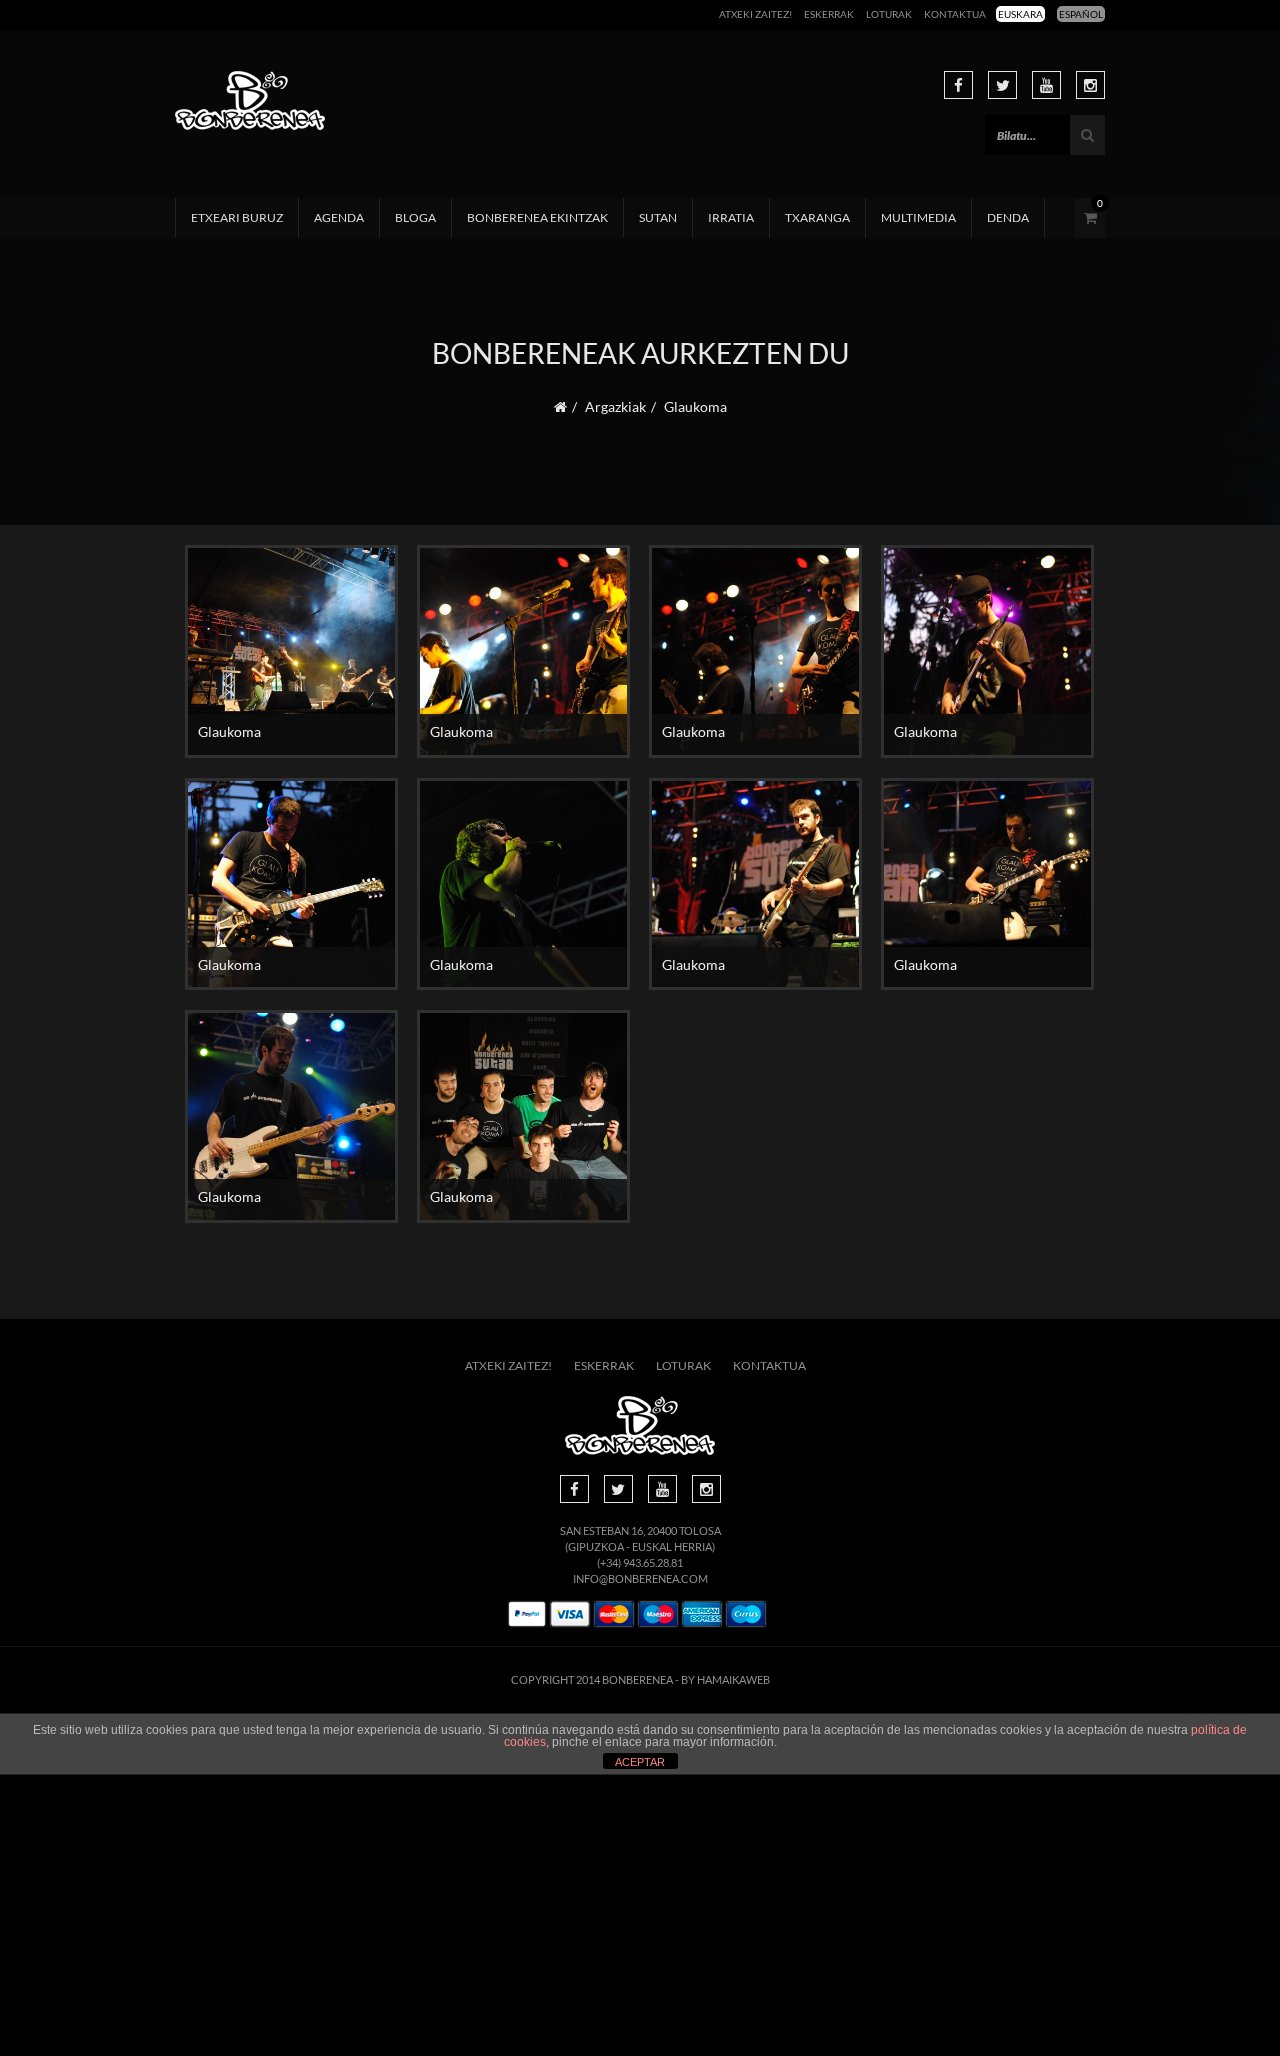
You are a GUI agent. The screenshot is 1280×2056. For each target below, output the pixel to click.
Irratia (731, 217)
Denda (1008, 217)
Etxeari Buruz (237, 217)
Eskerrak (829, 14)
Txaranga (817, 217)
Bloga (415, 217)
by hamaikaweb (725, 1679)
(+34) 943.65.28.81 (640, 1562)
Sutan (658, 217)
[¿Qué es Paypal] (527, 1614)
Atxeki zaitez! (755, 14)
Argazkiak (615, 406)
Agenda (339, 217)
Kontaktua (955, 14)
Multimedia (918, 217)
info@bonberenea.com (640, 1578)
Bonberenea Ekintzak (537, 217)
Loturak (889, 14)
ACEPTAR (640, 1762)
